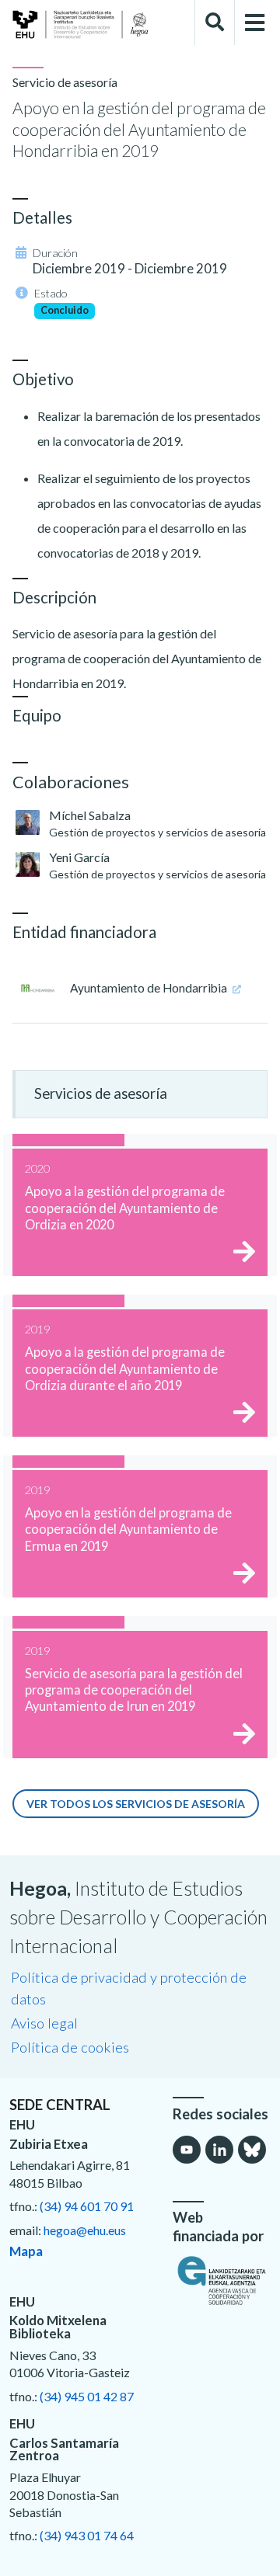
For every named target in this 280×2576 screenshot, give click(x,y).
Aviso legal (44, 2023)
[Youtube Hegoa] (187, 2150)
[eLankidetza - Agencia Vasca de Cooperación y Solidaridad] (222, 2280)
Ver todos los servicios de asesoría (136, 1804)
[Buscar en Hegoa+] (215, 23)
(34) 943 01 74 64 (87, 2535)
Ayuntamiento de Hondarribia (150, 988)
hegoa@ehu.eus (85, 2230)
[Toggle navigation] (255, 23)
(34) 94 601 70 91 (87, 2206)
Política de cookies (70, 2047)
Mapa (26, 2251)
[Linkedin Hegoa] (219, 2150)
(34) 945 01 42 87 (87, 2396)
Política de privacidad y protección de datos (129, 1988)
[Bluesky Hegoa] (252, 2150)
